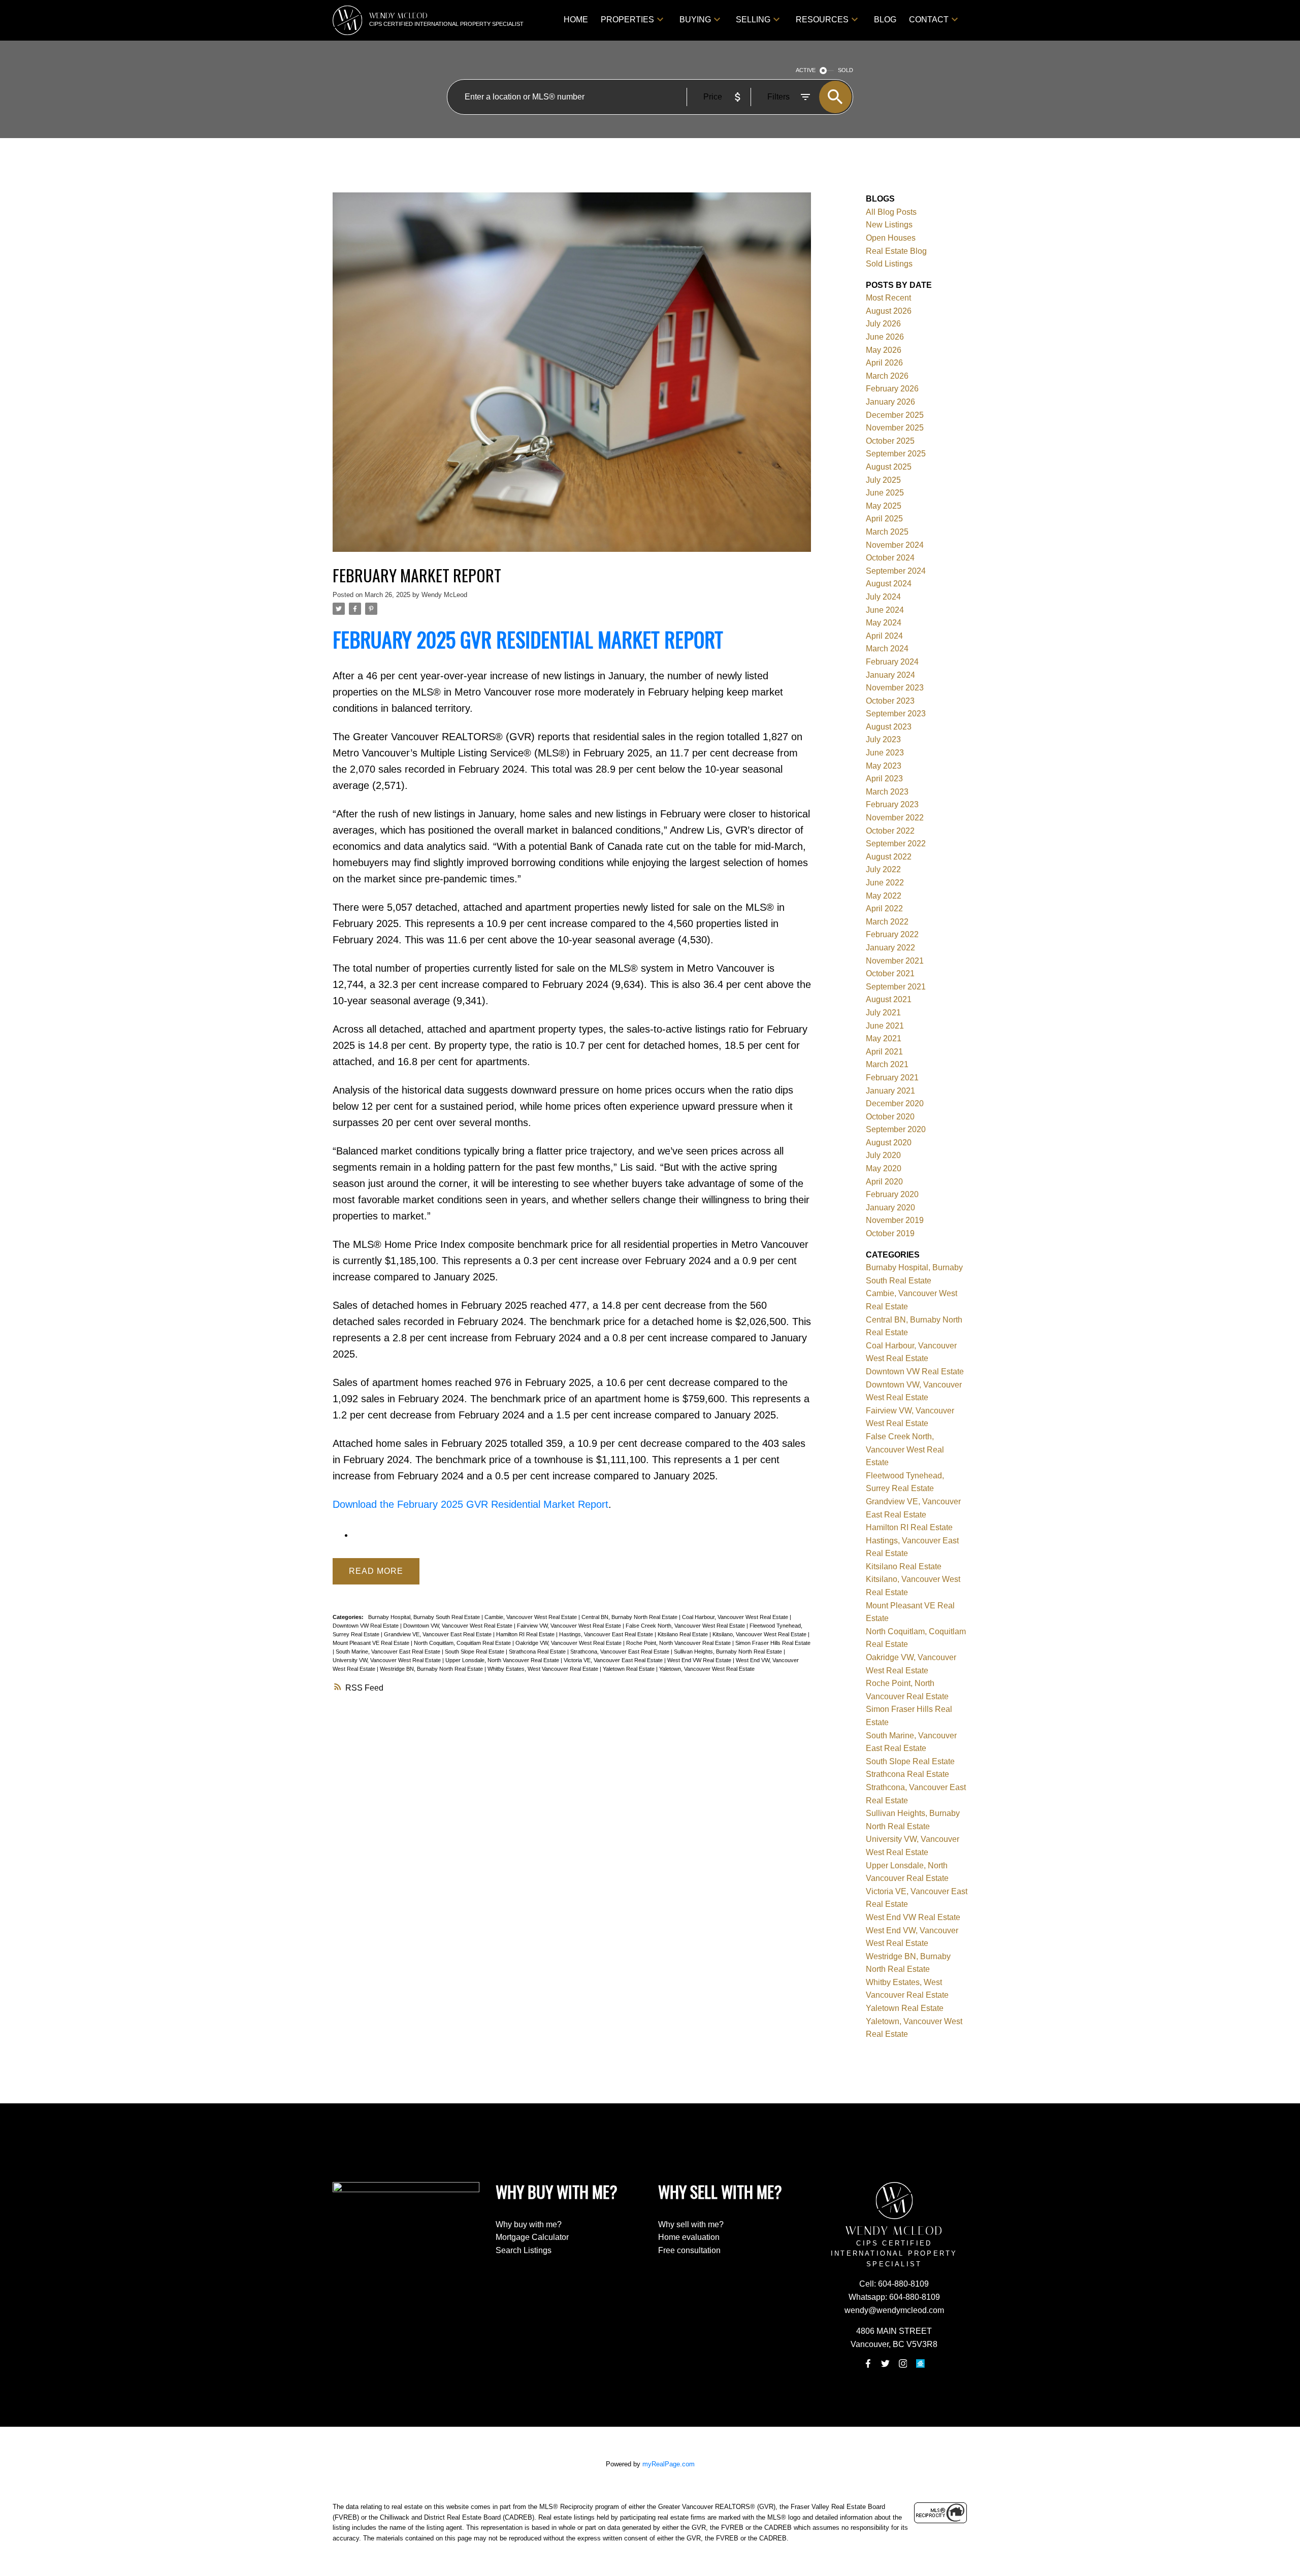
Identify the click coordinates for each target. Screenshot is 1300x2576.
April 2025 (884, 519)
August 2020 (889, 1143)
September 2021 (896, 987)
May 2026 (884, 350)
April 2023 (884, 779)
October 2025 (890, 441)
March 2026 (887, 376)
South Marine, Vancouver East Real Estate (389, 1652)
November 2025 (895, 428)
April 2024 (884, 636)
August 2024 (889, 584)
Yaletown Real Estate (629, 1669)
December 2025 (895, 415)
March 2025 (887, 532)
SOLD (846, 70)
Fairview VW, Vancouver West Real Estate (570, 1626)
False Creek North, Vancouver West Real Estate (686, 1626)
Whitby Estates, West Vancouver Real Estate (544, 1669)
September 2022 (896, 844)
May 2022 (884, 896)
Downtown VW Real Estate (366, 1626)
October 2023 (890, 701)
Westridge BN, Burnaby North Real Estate (432, 1669)
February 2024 (892, 662)
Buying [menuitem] (695, 20)
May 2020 (884, 1168)
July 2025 (883, 480)
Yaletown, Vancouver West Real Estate (707, 1669)
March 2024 (887, 649)
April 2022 (884, 909)
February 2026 (892, 389)
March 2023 (887, 792)
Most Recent (888, 298)
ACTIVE (806, 70)
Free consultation (689, 2250)
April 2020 (884, 1182)
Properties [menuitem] (627, 20)
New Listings (889, 225)
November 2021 (895, 961)
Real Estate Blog (896, 251)
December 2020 (895, 1103)
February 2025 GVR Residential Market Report (528, 639)
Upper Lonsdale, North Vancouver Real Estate (503, 1660)
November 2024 (895, 545)
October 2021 (890, 973)
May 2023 (884, 766)
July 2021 (883, 1013)
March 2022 (887, 922)
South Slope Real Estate (475, 1652)
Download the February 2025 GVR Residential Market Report (470, 1504)
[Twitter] (886, 2364)
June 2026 (885, 337)
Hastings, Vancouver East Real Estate (607, 1634)
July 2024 (883, 597)
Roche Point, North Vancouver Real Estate (679, 1643)
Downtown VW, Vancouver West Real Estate (459, 1626)
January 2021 (890, 1091)
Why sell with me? (691, 2224)
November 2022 (895, 818)
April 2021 (884, 1052)
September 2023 (896, 714)
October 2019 (890, 1233)
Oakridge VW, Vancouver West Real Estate (569, 1643)
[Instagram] (903, 2364)
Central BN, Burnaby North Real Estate (630, 1617)
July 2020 (883, 1155)
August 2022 (889, 857)
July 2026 (883, 324)
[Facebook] (868, 2364)
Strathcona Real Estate (538, 1652)
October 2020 (890, 1117)
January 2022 (890, 948)
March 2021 (887, 1064)
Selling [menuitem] (753, 20)
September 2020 (896, 1129)
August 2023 (889, 727)
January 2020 (890, 1208)
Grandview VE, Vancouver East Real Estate (438, 1634)
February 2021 (892, 1078)
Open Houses (891, 238)
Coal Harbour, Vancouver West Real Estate (736, 1617)
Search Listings (524, 2250)
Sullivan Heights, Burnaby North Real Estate (729, 1652)
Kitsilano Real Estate (684, 1634)
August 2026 (889, 311)
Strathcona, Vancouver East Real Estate (621, 1652)
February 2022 (892, 934)
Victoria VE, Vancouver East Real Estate (614, 1660)
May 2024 (884, 623)
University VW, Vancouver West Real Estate (387, 1660)
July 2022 (883, 869)
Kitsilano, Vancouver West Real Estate (760, 1634)
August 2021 (889, 999)
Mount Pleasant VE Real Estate (372, 1643)
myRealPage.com (669, 2464)
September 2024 (896, 571)
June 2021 (885, 1026)
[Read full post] (572, 378)
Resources (822, 20)
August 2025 (889, 467)
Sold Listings (889, 264)
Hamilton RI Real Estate (526, 1634)
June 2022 (885, 883)
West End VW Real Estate (700, 1660)
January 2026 (890, 402)
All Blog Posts (891, 212)
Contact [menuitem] (929, 20)
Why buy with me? (529, 2224)
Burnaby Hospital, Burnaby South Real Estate (425, 1617)
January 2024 (890, 675)
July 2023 (883, 739)
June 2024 (885, 610)
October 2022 (890, 831)
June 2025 (885, 493)
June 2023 (885, 753)
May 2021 (884, 1038)
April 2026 (884, 363)
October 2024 (890, 558)
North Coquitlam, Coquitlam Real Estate (463, 1643)
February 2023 (892, 804)
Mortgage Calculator (532, 2237)
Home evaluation (689, 2237)
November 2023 (895, 688)
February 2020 (892, 1194)
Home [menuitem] (576, 20)
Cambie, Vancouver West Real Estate (531, 1617)
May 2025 (884, 506)
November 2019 (895, 1220)
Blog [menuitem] (885, 20)
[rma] (920, 2364)
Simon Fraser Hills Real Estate (773, 1643)
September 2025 (896, 454)
